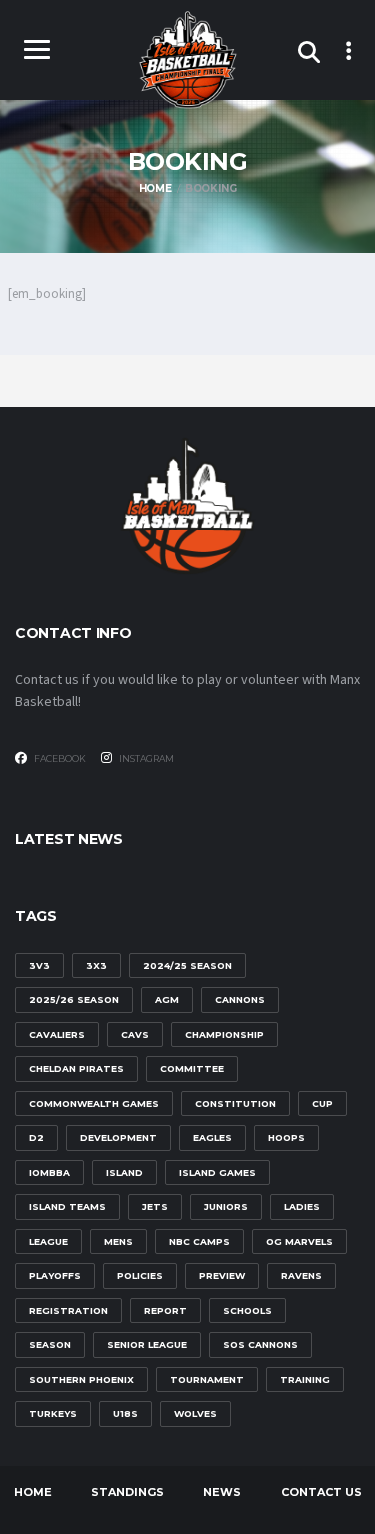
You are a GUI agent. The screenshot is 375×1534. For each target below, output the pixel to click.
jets (155, 1206)
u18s (125, 1413)
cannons (240, 999)
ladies (302, 1206)
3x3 (96, 965)
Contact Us (321, 1492)
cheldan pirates (76, 1068)
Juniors (226, 1206)
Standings (127, 1492)
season (50, 1344)
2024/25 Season (187, 965)
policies (140, 1275)
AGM (167, 999)
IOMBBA (49, 1172)
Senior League (147, 1344)
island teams (67, 1206)
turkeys (53, 1413)
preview (222, 1275)
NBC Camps (199, 1241)
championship (224, 1034)
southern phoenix (81, 1379)
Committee (192, 1068)
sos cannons (260, 1344)
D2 (36, 1137)
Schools (247, 1310)
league (48, 1241)
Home (33, 1492)
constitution (235, 1103)
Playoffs (55, 1275)
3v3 (39, 965)
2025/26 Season (74, 999)
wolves (195, 1413)
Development (118, 1137)
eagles (212, 1137)
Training (305, 1379)
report (165, 1310)
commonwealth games (94, 1103)
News (222, 1492)
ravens (301, 1275)
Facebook (59, 758)
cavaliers (57, 1034)
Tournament (207, 1379)
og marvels (299, 1241)
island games (217, 1172)
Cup (322, 1103)
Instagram (145, 758)
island (124, 1172)
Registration (68, 1310)
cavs (135, 1034)
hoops (286, 1137)
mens (118, 1241)
